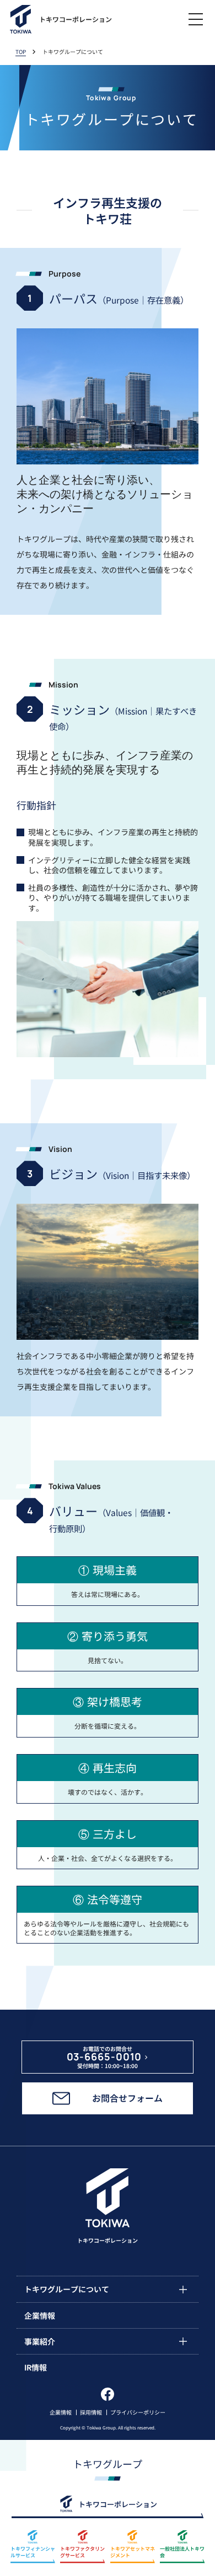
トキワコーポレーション (118, 2504)
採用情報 (91, 2412)
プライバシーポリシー (138, 2412)
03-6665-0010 (104, 2057)
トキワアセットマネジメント (133, 2552)
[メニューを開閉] (196, 19)
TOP (21, 52)
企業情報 (61, 2412)
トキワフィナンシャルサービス (33, 2552)
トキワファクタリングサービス (82, 2552)
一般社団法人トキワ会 (182, 2552)
